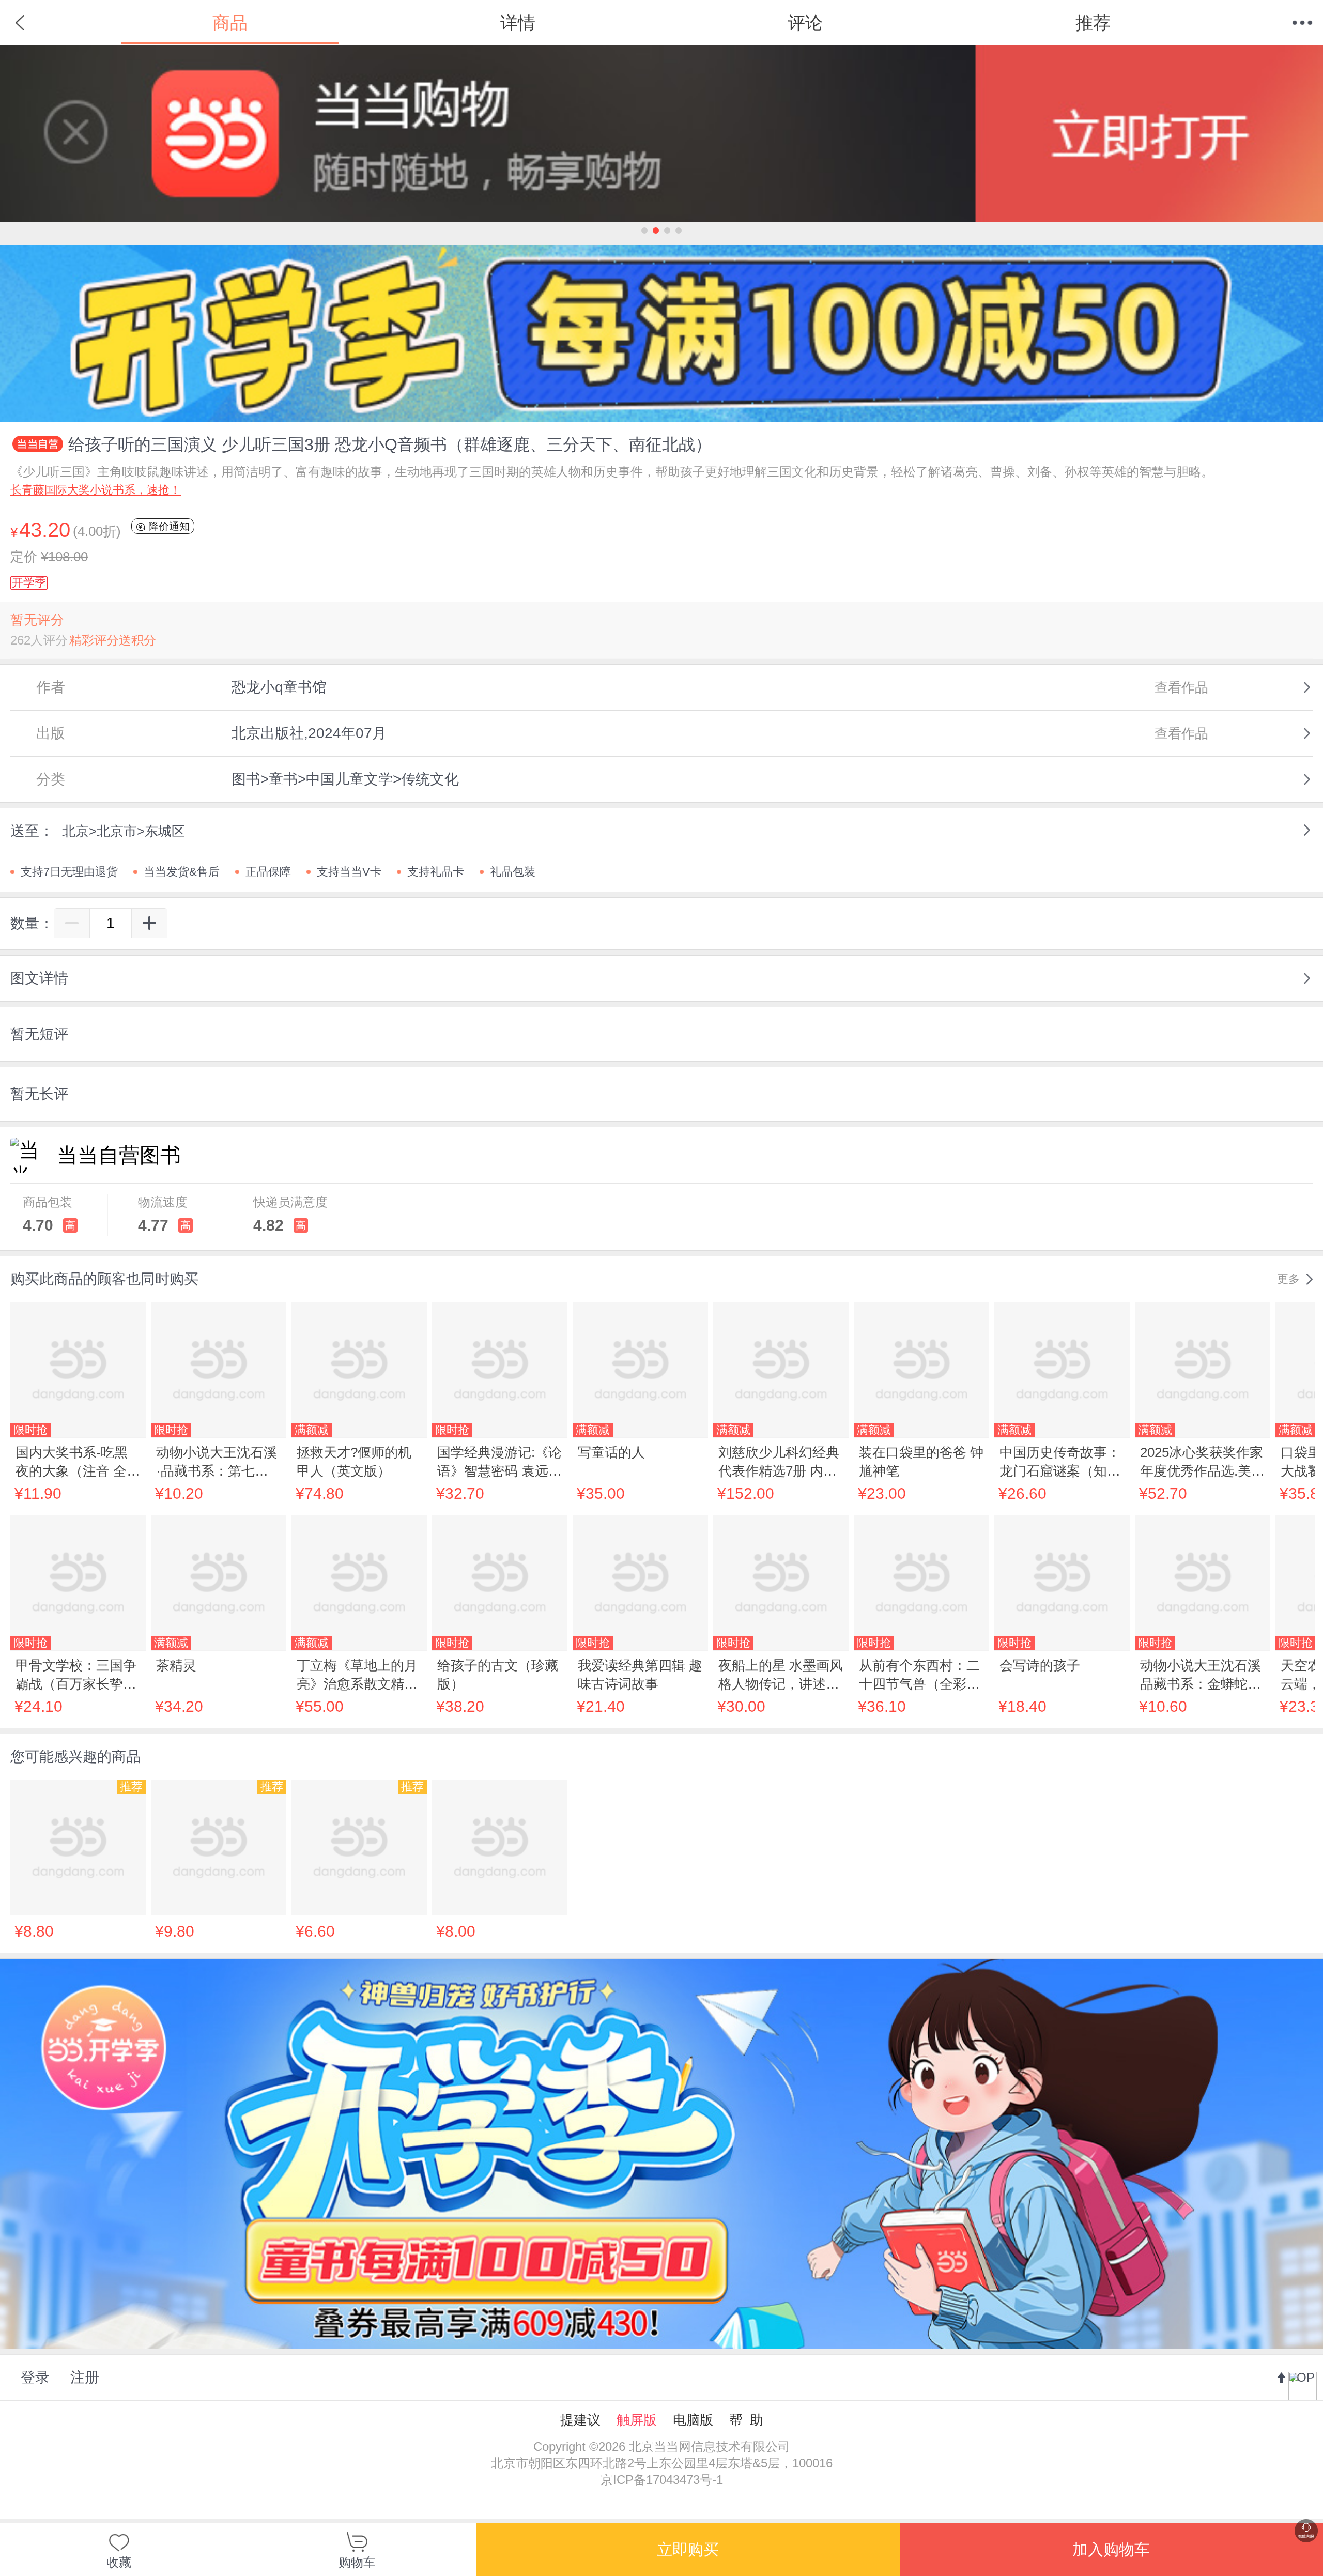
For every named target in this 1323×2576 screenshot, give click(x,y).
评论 (805, 23)
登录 (35, 2377)
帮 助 (746, 2420)
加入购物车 (1111, 2549)
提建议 (580, 2420)
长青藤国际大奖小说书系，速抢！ (96, 490)
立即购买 (688, 2549)
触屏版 (637, 2420)
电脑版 (693, 2420)
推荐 (1093, 23)
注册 (85, 2377)
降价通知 (167, 526)
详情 (518, 23)
